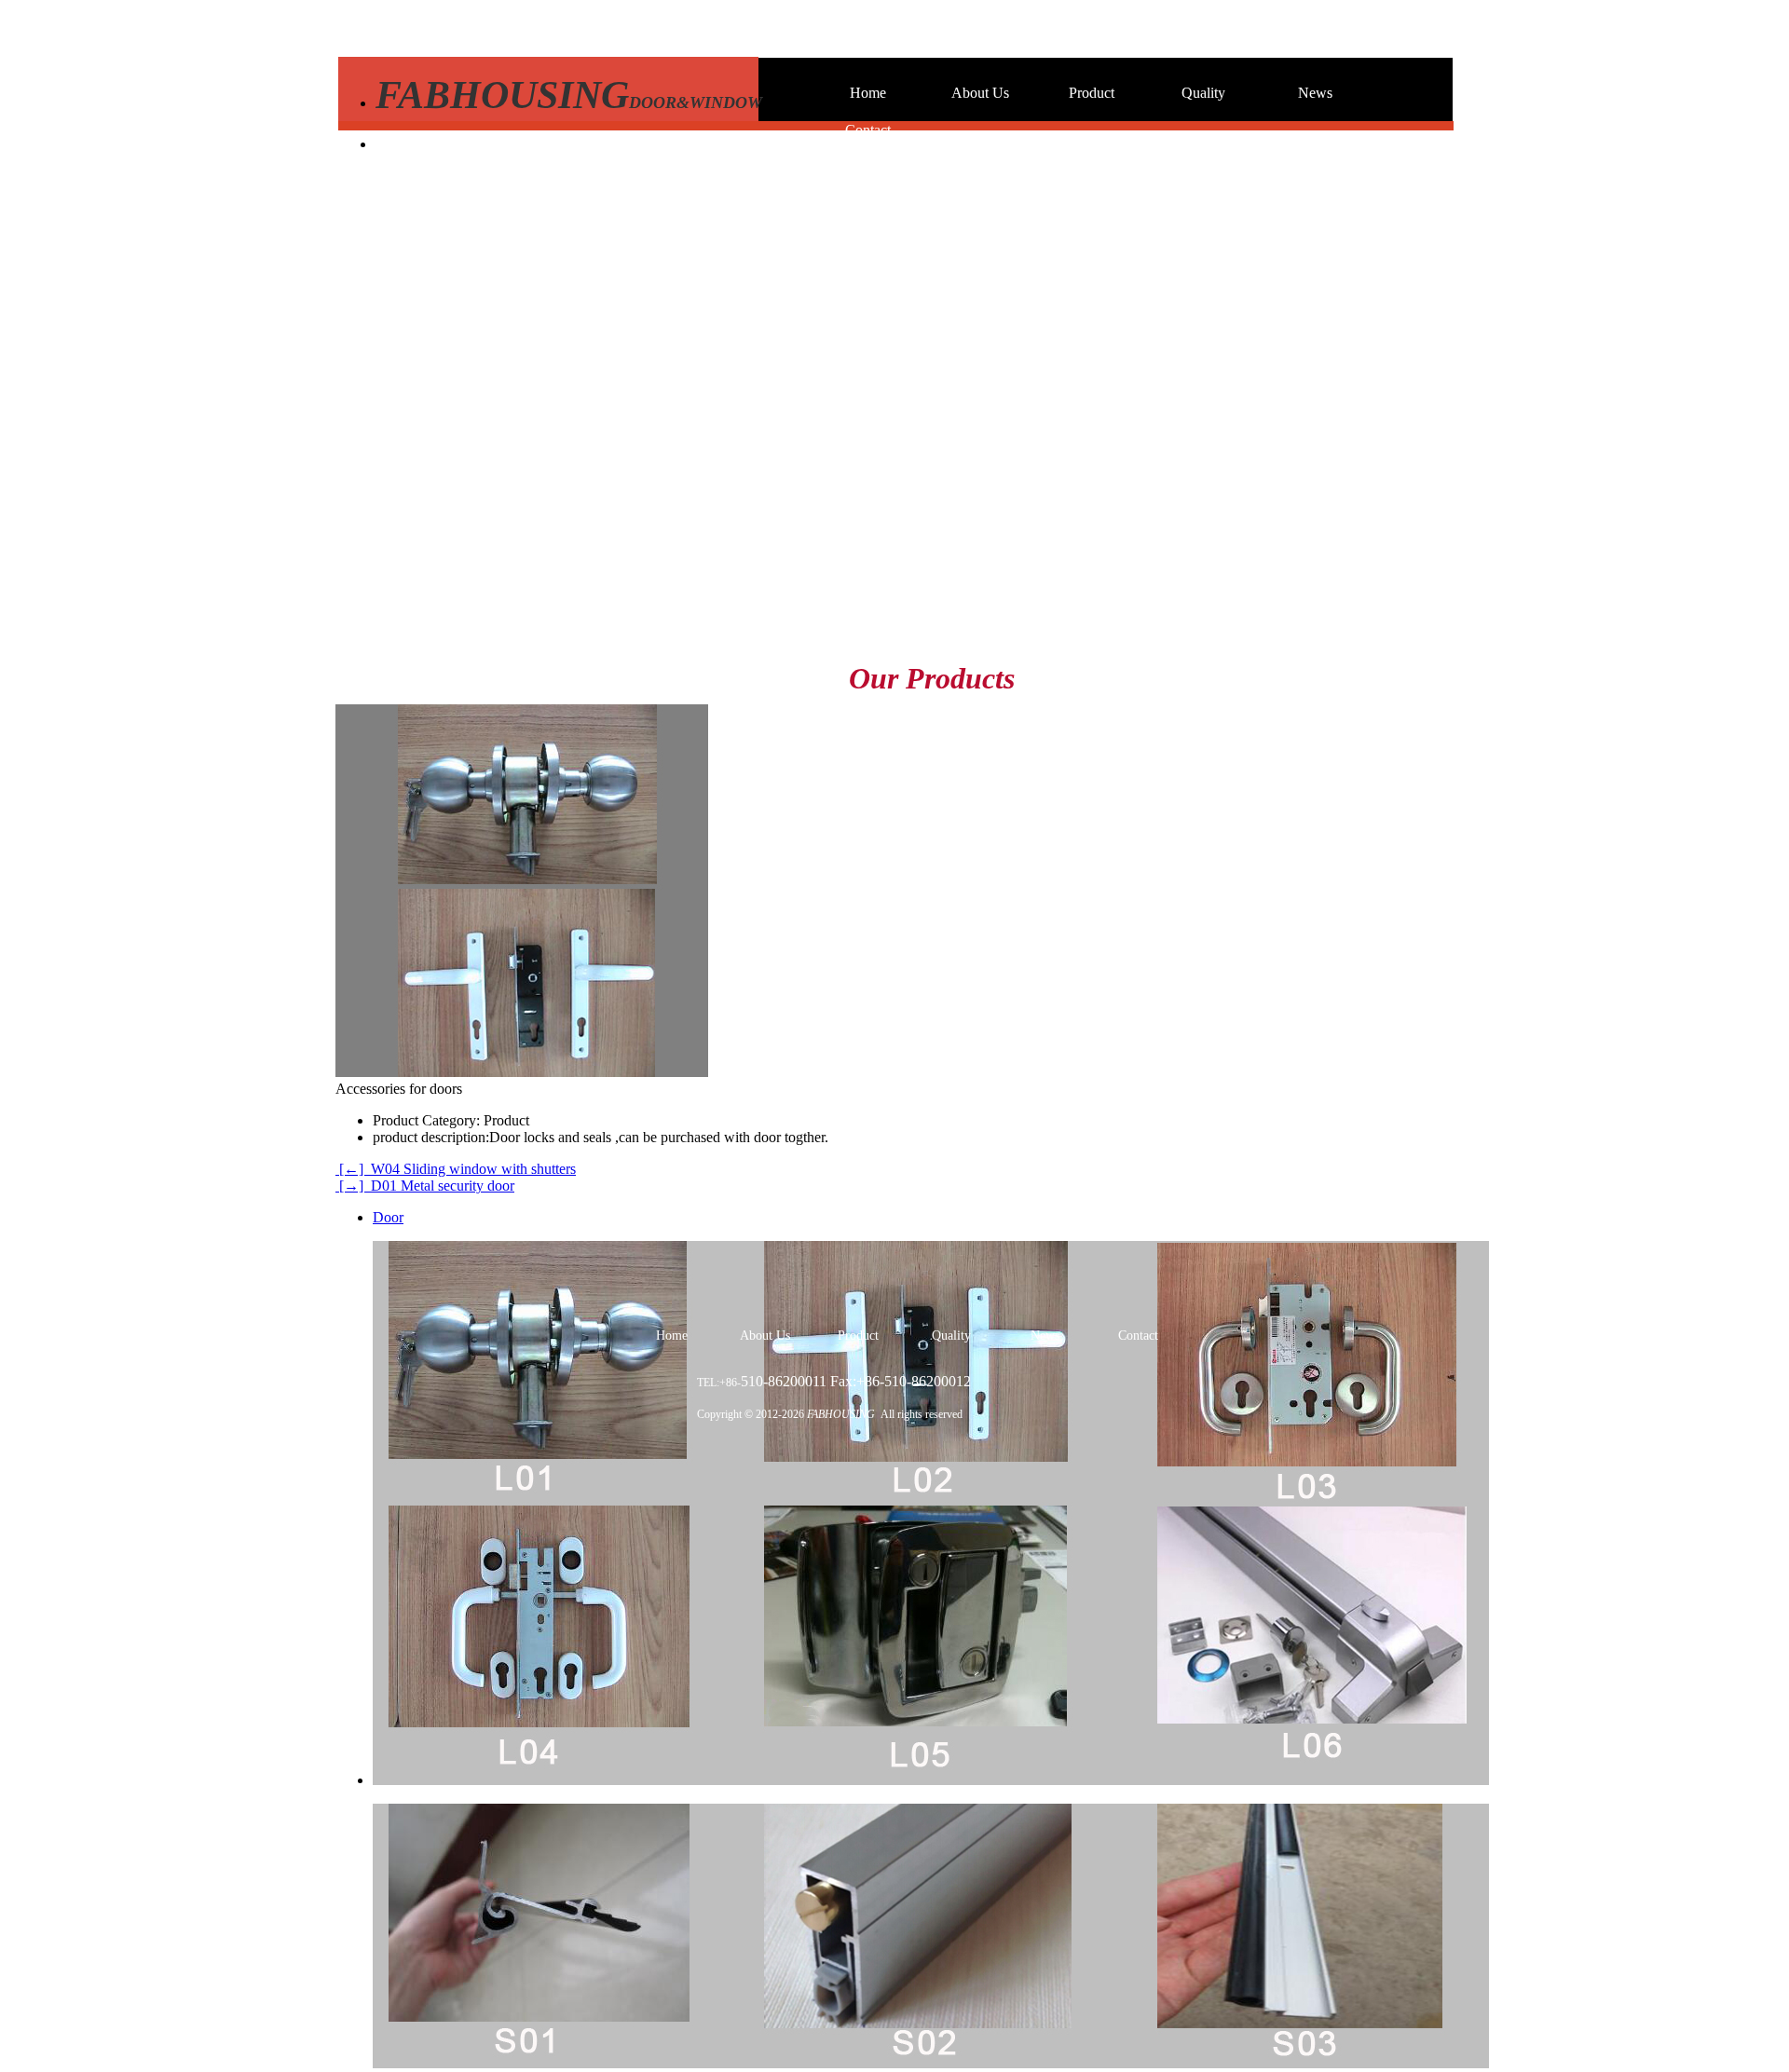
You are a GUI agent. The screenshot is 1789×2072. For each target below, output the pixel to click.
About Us (980, 93)
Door (388, 1217)
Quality (1203, 93)
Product (1092, 93)
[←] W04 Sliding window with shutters (456, 1169)
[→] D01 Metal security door (425, 1186)
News (1315, 93)
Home (868, 93)
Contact (868, 130)
